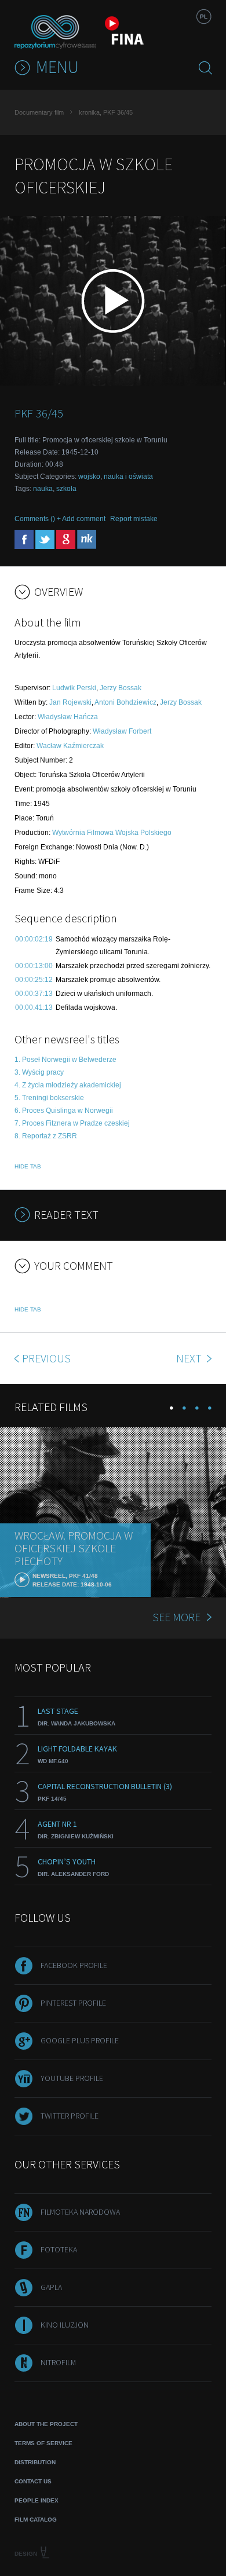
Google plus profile (80, 2040)
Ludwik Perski (74, 688)
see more (176, 1617)
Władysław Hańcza (68, 717)
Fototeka (59, 2249)
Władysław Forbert (122, 731)
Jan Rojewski (70, 702)
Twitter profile (70, 2116)
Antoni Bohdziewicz (125, 702)
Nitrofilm (58, 2362)
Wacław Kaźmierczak (70, 746)
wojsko (89, 477)
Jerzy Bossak (121, 688)
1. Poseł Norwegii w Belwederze (65, 1060)
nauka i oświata (128, 477)
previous (46, 1358)
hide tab (28, 1166)
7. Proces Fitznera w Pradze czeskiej (72, 1123)
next (190, 1358)
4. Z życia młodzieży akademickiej (68, 1085)
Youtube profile (72, 2078)
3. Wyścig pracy (39, 1072)
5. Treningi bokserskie (49, 1098)
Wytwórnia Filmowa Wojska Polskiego (112, 833)
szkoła (66, 489)
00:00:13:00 (34, 966)
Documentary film (39, 112)
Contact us (33, 2481)
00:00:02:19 (34, 939)
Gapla (51, 2287)
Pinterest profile (73, 2003)
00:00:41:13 (34, 1007)
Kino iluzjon (65, 2325)
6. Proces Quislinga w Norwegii (64, 1111)
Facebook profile (74, 1965)
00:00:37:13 (34, 994)
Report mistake (134, 519)
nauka (43, 489)
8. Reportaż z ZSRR (46, 1136)
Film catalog (36, 2520)
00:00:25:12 (34, 980)
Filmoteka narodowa (80, 2212)
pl (204, 17)
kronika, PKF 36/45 (106, 112)
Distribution (35, 2462)
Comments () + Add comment (60, 519)
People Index (37, 2500)
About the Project (46, 2424)
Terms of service (43, 2443)
